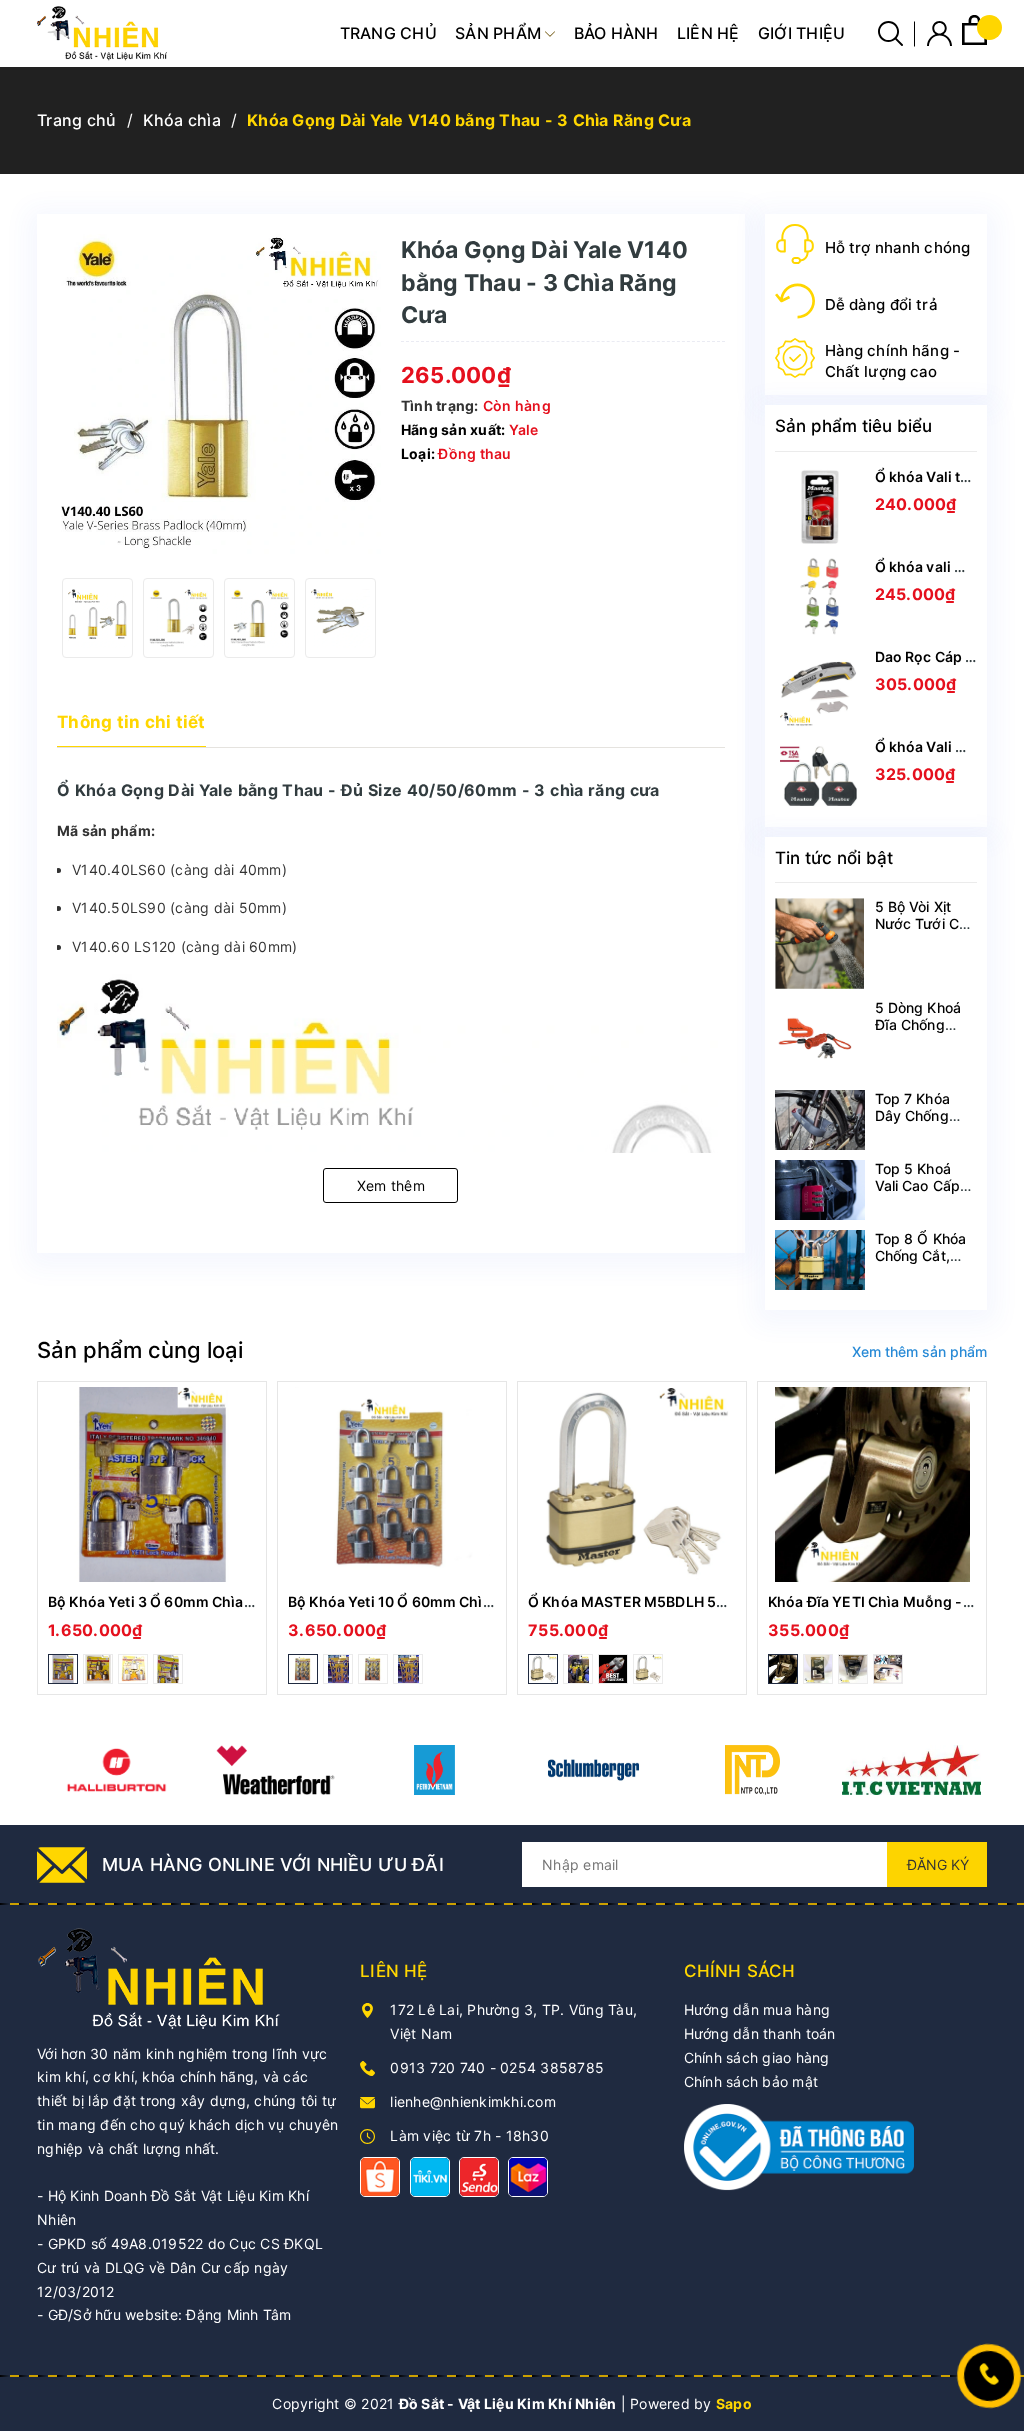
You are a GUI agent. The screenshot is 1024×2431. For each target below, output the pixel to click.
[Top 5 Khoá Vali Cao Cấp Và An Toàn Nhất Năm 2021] (820, 1190)
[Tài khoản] (939, 37)
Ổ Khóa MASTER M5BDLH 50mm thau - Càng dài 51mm (717, 1601)
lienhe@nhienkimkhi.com (473, 2101)
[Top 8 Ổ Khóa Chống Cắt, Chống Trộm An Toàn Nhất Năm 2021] (820, 1260)
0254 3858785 (552, 2067)
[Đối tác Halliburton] (116, 1770)
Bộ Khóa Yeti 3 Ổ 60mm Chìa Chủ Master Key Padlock (231, 1601)
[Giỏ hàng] (974, 39)
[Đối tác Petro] (434, 1770)
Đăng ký (938, 1864)
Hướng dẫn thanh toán (760, 2033)
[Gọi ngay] (989, 2376)
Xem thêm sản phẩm (919, 1351)
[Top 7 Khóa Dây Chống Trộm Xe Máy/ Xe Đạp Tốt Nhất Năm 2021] (820, 1120)
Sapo (734, 2403)
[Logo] (102, 33)
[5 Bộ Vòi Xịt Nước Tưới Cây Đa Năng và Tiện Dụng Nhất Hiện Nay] (820, 943)
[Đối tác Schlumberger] (593, 1770)
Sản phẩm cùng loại (140, 1350)
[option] (97, 618)
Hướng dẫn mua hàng (757, 2009)
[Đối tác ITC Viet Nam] (911, 1770)
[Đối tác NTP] (752, 1770)
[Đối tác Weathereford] (275, 1770)
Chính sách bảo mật (751, 2081)
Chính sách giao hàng (757, 2057)
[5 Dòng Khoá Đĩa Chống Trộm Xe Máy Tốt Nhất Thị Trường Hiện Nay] (820, 1040)
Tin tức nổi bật (834, 858)
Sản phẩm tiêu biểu (853, 426)
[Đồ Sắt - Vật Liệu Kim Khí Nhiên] (162, 1976)
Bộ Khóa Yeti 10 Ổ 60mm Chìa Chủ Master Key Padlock (474, 1601)
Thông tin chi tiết (131, 722)
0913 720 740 (437, 2067)
